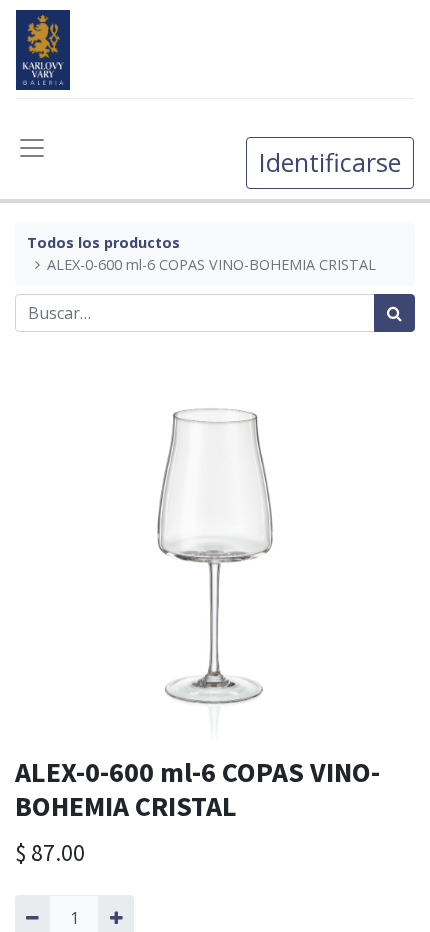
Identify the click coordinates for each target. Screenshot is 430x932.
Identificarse (330, 162)
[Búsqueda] (394, 313)
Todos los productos (103, 242)
